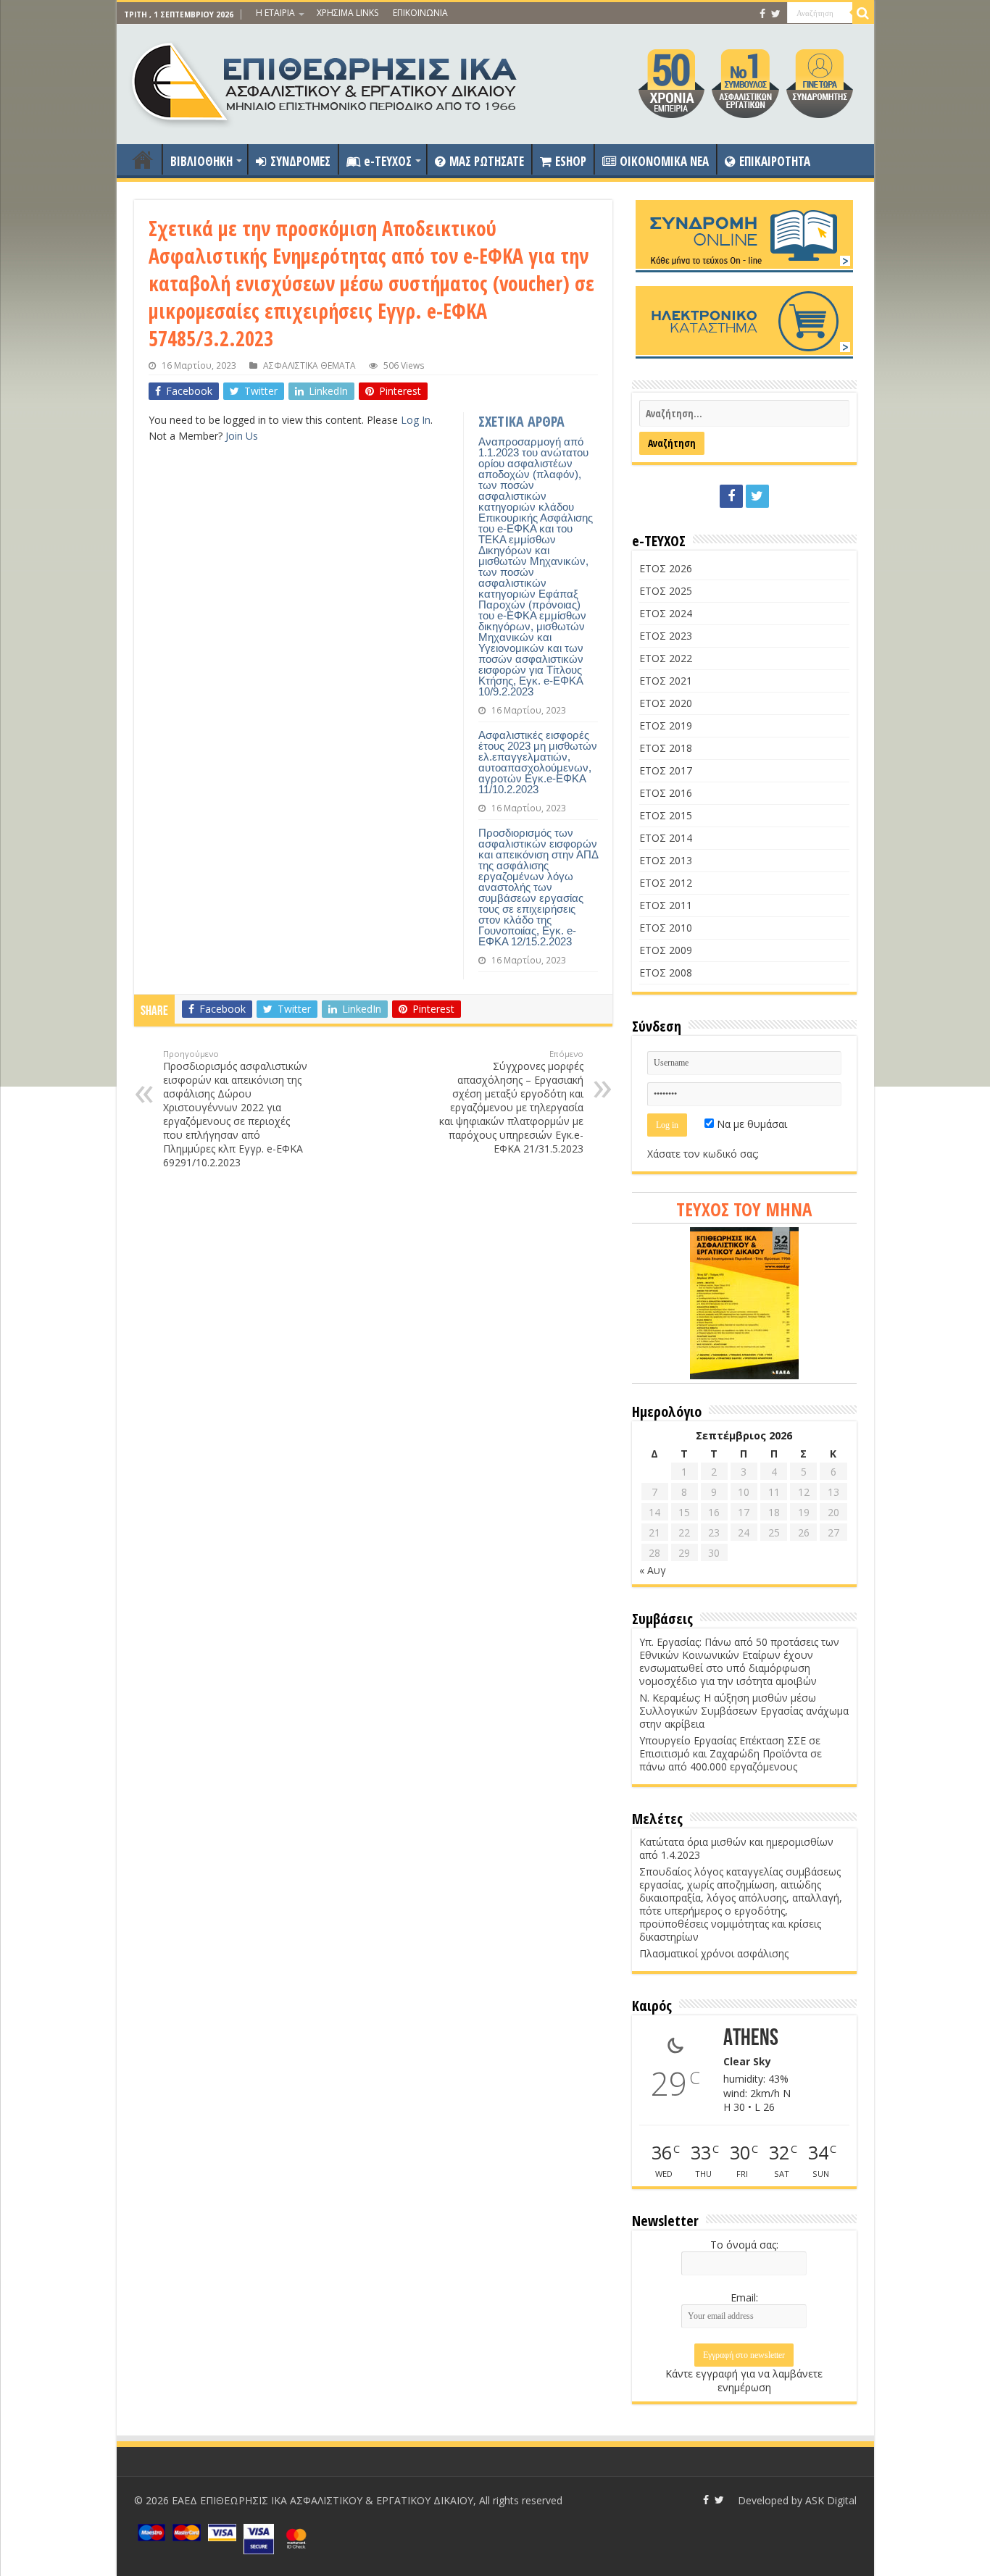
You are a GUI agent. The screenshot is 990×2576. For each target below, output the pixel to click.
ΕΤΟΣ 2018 (666, 748)
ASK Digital (831, 2500)
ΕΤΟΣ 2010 (666, 928)
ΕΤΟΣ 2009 (666, 950)
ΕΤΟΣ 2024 (666, 613)
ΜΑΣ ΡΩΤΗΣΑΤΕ (487, 161)
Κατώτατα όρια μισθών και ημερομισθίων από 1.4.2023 (736, 1848)
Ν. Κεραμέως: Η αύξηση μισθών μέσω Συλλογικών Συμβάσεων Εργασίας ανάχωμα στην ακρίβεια (744, 1711)
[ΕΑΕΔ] (326, 80)
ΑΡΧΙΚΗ (143, 159)
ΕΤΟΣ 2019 (666, 725)
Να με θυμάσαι (750, 1124)
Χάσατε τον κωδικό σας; (703, 1154)
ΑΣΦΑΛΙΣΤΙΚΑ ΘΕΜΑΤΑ (309, 365)
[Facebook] (762, 14)
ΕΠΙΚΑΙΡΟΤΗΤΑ (775, 161)
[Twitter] (776, 14)
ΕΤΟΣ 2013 (666, 860)
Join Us (242, 436)
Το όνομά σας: (744, 2245)
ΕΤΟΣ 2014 (666, 838)
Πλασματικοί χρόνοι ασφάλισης (714, 1953)
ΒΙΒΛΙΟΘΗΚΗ (201, 161)
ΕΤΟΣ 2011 (666, 905)
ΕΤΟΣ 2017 (666, 770)
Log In (416, 420)
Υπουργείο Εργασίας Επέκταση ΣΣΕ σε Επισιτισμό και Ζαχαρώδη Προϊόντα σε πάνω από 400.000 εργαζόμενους (731, 1753)
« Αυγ (653, 1570)
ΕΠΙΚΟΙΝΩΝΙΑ (420, 13)
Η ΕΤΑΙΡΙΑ (275, 13)
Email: (744, 2297)
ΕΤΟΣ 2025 (666, 591)
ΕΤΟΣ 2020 (666, 703)
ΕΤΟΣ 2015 (666, 815)
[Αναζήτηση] (863, 13)
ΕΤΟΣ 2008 (666, 973)
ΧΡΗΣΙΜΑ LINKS (348, 13)
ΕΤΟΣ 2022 (666, 658)
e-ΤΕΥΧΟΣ (388, 161)
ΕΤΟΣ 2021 (666, 681)
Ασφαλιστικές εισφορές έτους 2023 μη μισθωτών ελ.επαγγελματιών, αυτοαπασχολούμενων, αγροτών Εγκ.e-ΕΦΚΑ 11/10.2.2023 (538, 762)
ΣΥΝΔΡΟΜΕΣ (300, 161)
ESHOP (571, 161)
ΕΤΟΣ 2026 (666, 568)
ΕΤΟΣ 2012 (666, 883)
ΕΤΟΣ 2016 (666, 793)
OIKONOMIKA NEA (664, 161)
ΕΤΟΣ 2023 (666, 636)
